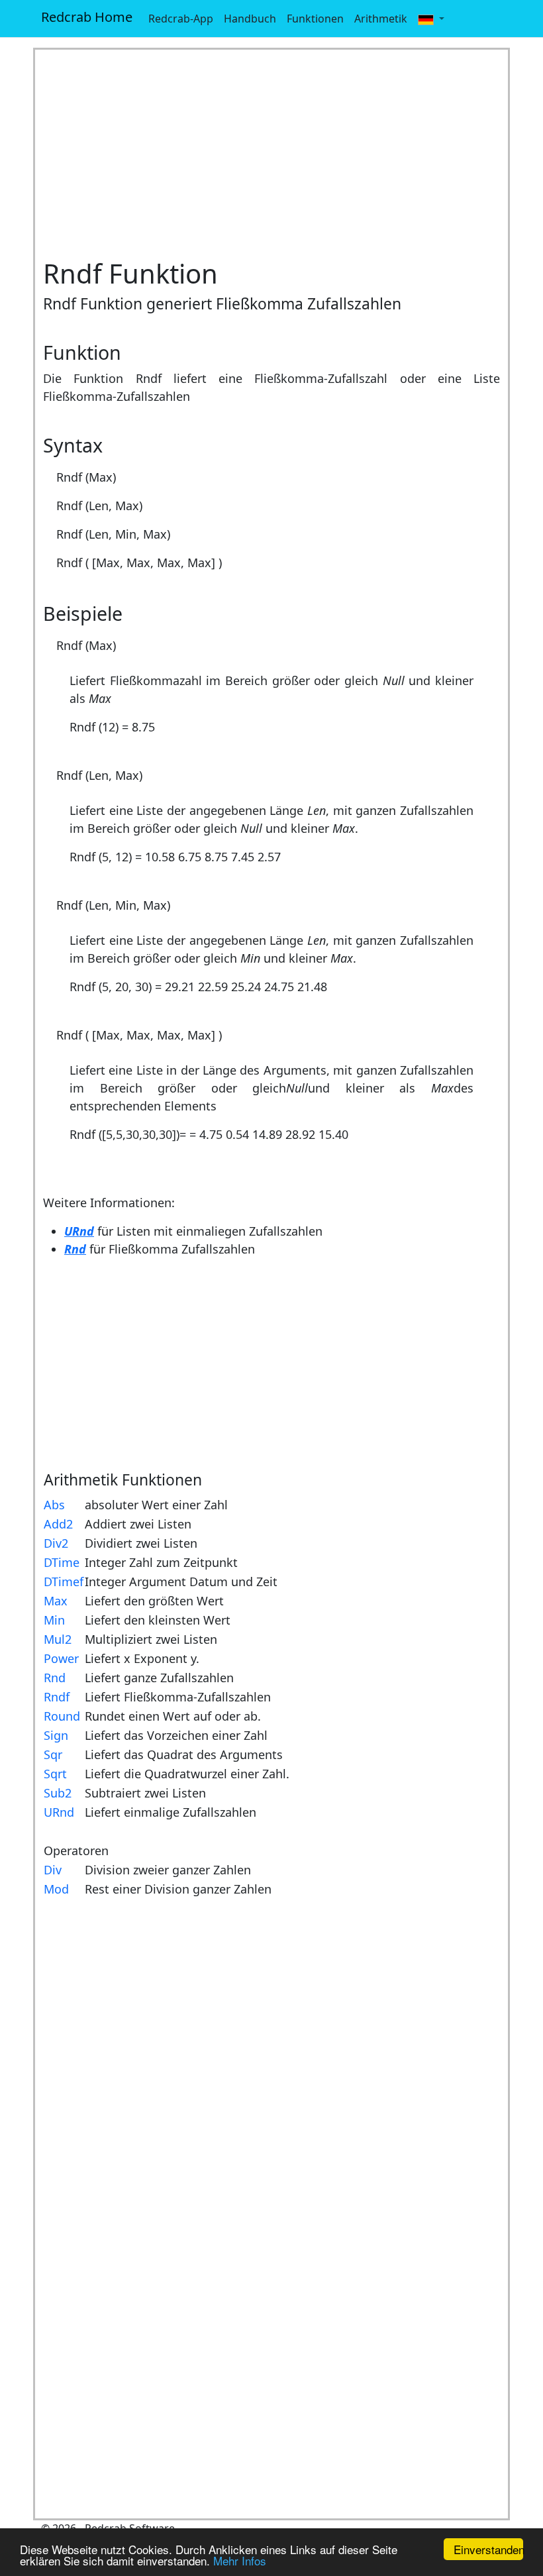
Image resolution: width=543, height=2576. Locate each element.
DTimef (64, 1582)
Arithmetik (381, 19)
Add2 (58, 1524)
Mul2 (58, 1639)
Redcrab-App (181, 19)
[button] (431, 19)
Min (54, 1620)
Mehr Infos (240, 2560)
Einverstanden (488, 2549)
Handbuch (250, 19)
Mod (56, 1889)
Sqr (53, 1754)
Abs (54, 1505)
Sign (56, 1735)
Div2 (56, 1543)
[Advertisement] (271, 154)
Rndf (57, 1697)
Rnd (55, 1678)
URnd (59, 1812)
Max (56, 1601)
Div (53, 1870)
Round (62, 1716)
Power (61, 1658)
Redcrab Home (87, 17)
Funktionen (315, 19)
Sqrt (55, 1774)
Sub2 (58, 1793)
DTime (62, 1562)
